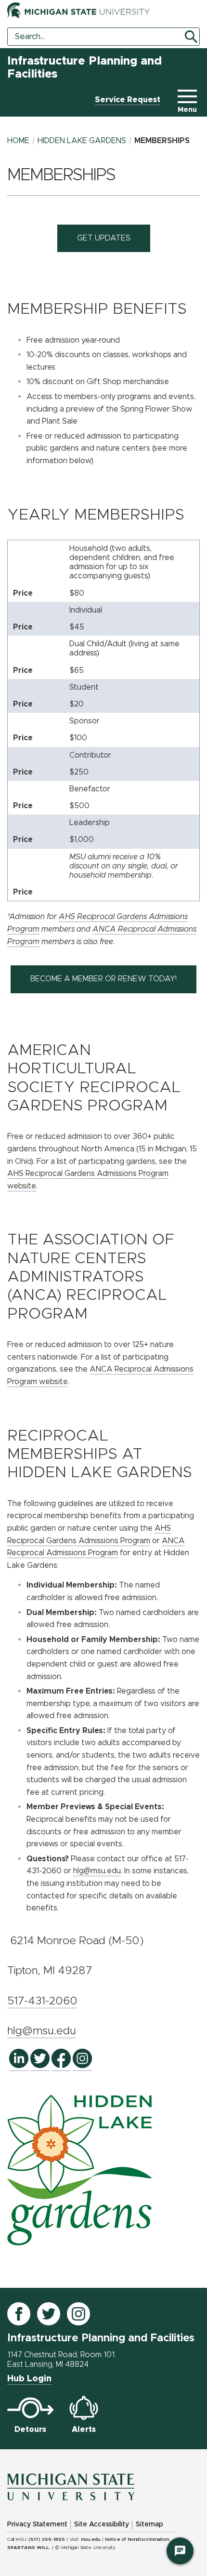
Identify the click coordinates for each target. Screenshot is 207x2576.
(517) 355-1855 (47, 2539)
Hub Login (29, 2379)
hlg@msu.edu (97, 1871)
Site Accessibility (102, 2524)
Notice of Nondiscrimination (137, 2539)
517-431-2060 (42, 2001)
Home (18, 141)
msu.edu (91, 2539)
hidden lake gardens (82, 141)
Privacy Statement (37, 2524)
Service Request (128, 100)
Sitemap (149, 2524)
